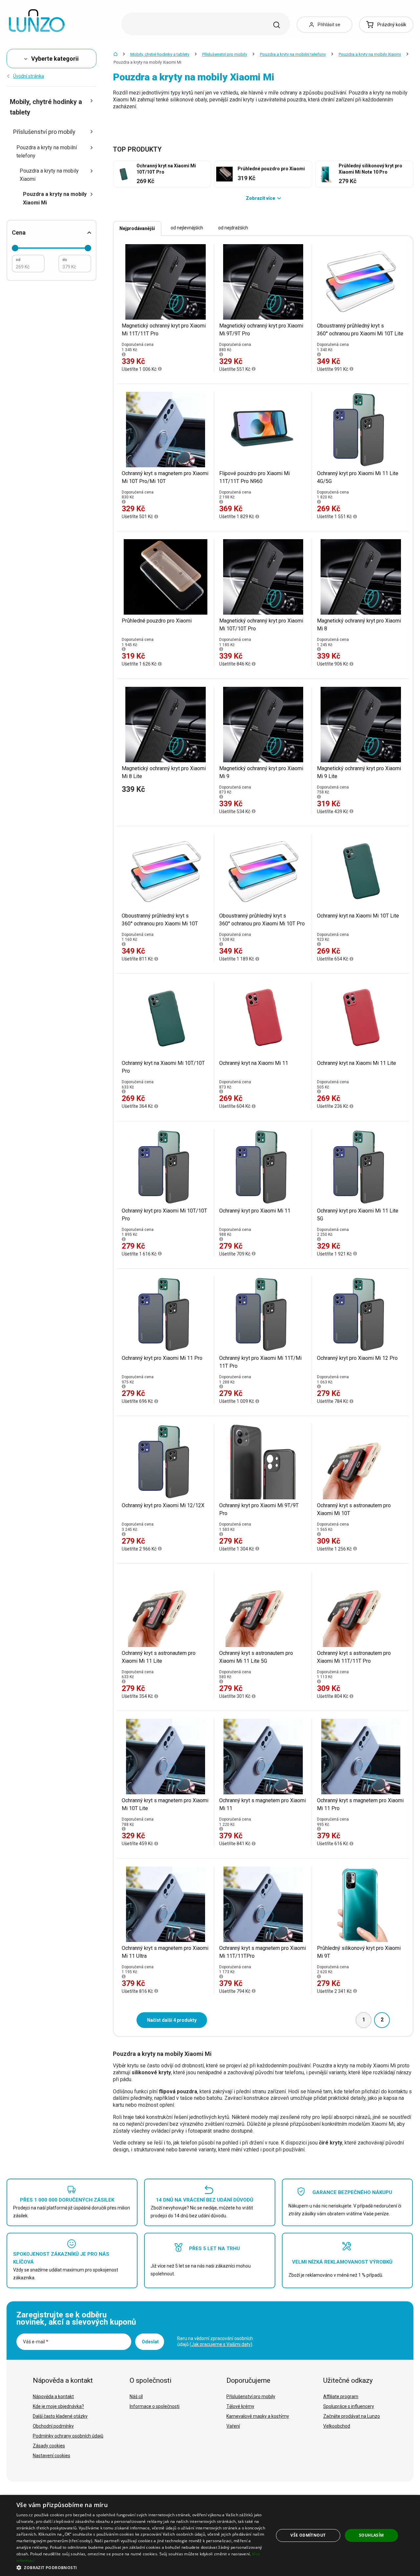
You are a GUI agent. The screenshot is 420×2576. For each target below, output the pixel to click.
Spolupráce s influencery (349, 2406)
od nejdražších (233, 228)
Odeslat (150, 2342)
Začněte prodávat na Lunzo (352, 2416)
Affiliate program (341, 2397)
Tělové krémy (240, 2406)
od (18, 260)
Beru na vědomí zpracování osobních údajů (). (215, 2341)
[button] (141, 2567)
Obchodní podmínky (53, 2426)
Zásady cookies (49, 2446)
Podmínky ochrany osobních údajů (68, 2436)
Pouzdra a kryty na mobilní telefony (293, 54)
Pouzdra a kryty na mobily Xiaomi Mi (55, 198)
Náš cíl (136, 2397)
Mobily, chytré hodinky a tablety (160, 54)
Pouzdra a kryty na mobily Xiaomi (370, 54)
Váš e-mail (36, 2342)
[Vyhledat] (277, 25)
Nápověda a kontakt (53, 2397)
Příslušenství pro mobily (225, 54)
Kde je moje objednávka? (58, 2406)
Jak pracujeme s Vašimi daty (221, 2344)
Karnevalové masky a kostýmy (258, 2416)
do (65, 260)
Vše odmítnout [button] (308, 2535)
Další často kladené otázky (60, 2416)
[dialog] (210, 2535)
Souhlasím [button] (371, 2535)
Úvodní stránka (29, 76)
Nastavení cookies (52, 2456)
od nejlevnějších (187, 228)
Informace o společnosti (155, 2406)
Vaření (233, 2426)
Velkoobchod (337, 2426)
